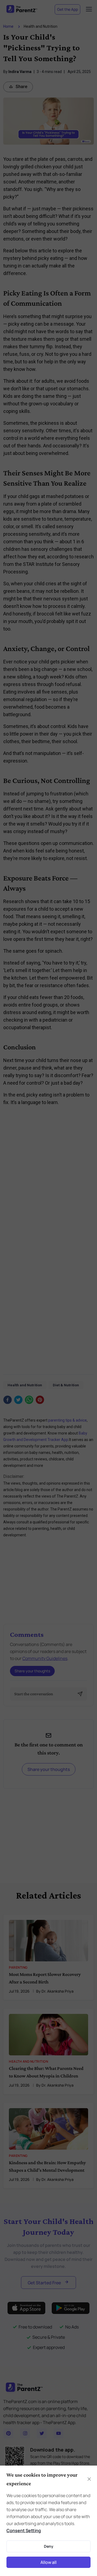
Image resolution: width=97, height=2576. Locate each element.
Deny (49, 2546)
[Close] (89, 2479)
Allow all (48, 2562)
